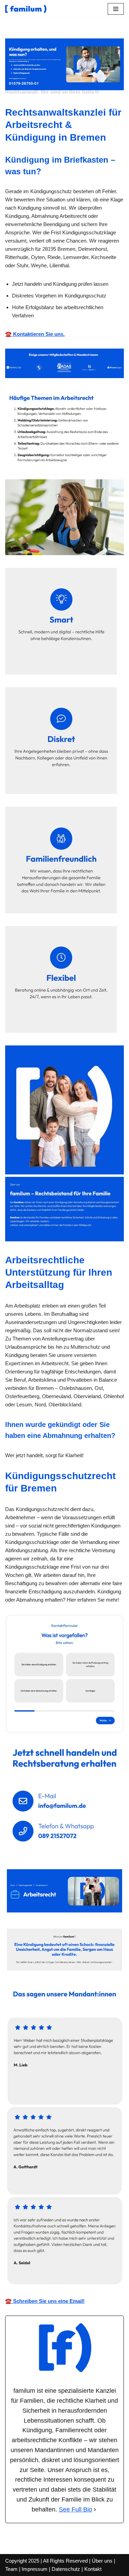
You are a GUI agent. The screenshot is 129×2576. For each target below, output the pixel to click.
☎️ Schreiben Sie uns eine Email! (45, 2301)
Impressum (35, 2569)
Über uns (102, 2561)
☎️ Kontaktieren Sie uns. (35, 334)
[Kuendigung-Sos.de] (26, 9)
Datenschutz (66, 2569)
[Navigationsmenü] (116, 9)
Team (11, 2569)
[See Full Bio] (95, 2510)
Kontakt (93, 2569)
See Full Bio (76, 2509)
